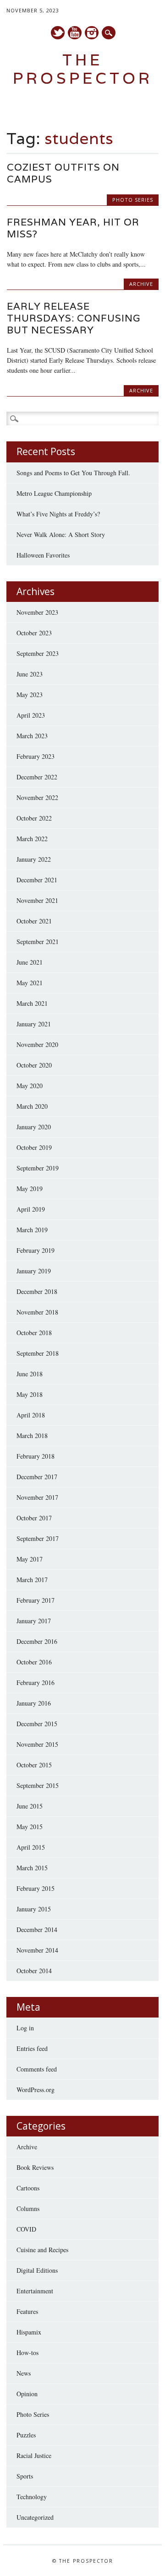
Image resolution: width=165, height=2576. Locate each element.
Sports (25, 2476)
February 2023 (36, 756)
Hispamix (29, 2332)
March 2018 (32, 1436)
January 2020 (34, 1127)
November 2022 (37, 797)
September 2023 (38, 653)
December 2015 (37, 1724)
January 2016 (34, 1703)
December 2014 (37, 1929)
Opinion (27, 2394)
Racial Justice (34, 2455)
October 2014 (34, 1971)
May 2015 (30, 1827)
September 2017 (38, 1538)
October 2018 (34, 1333)
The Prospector (83, 69)
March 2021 (32, 1003)
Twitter (58, 33)
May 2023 (30, 695)
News (24, 2373)
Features (27, 2311)
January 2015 (34, 1909)
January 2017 (34, 1621)
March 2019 (32, 1230)
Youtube (75, 33)
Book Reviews (35, 2167)
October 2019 (34, 1147)
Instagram (92, 33)
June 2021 (30, 962)
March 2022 (32, 839)
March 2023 (32, 736)
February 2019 (36, 1250)
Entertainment (35, 2291)
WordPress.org (36, 2090)
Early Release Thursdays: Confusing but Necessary (74, 318)
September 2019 (38, 1168)
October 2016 (34, 1662)
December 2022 (37, 777)
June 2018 (30, 1374)
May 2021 (30, 983)
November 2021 (37, 900)
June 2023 (30, 674)
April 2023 (31, 715)
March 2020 (32, 1106)
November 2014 (37, 1950)
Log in (25, 2028)
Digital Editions (37, 2270)
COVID (26, 2229)
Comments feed (37, 2069)
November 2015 (37, 1744)
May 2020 (30, 1086)
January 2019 (34, 1271)
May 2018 (30, 1394)
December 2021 (37, 880)
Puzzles (26, 2435)
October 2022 (34, 818)
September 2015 (38, 1785)
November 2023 (37, 612)
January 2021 (34, 1024)
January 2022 (34, 859)
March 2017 (32, 1580)
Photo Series (133, 200)
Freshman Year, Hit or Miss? (73, 228)
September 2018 (38, 1353)
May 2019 (30, 1189)
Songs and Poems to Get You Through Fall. (73, 473)
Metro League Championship (54, 493)
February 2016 (36, 1682)
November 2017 (37, 1497)
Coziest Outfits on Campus (63, 173)
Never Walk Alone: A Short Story (61, 534)
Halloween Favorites (43, 555)
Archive (141, 284)
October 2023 (34, 633)
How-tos (27, 2353)
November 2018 (37, 1312)
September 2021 (38, 942)
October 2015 (34, 1765)
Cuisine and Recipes (42, 2250)
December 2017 (37, 1477)
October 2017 (34, 1518)
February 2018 (36, 1456)
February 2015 (36, 1888)
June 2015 (30, 1806)
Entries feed (32, 2048)
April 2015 (31, 1847)
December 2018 (37, 1291)
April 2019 (31, 1209)
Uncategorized (35, 2517)
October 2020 (34, 1065)
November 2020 (37, 1044)
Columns (28, 2208)
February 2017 (36, 1600)
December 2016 (37, 1641)
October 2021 (34, 921)
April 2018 (31, 1415)
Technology (32, 2497)
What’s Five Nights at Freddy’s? (58, 514)
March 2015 (32, 1868)
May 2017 (30, 1559)
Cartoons (28, 2188)
